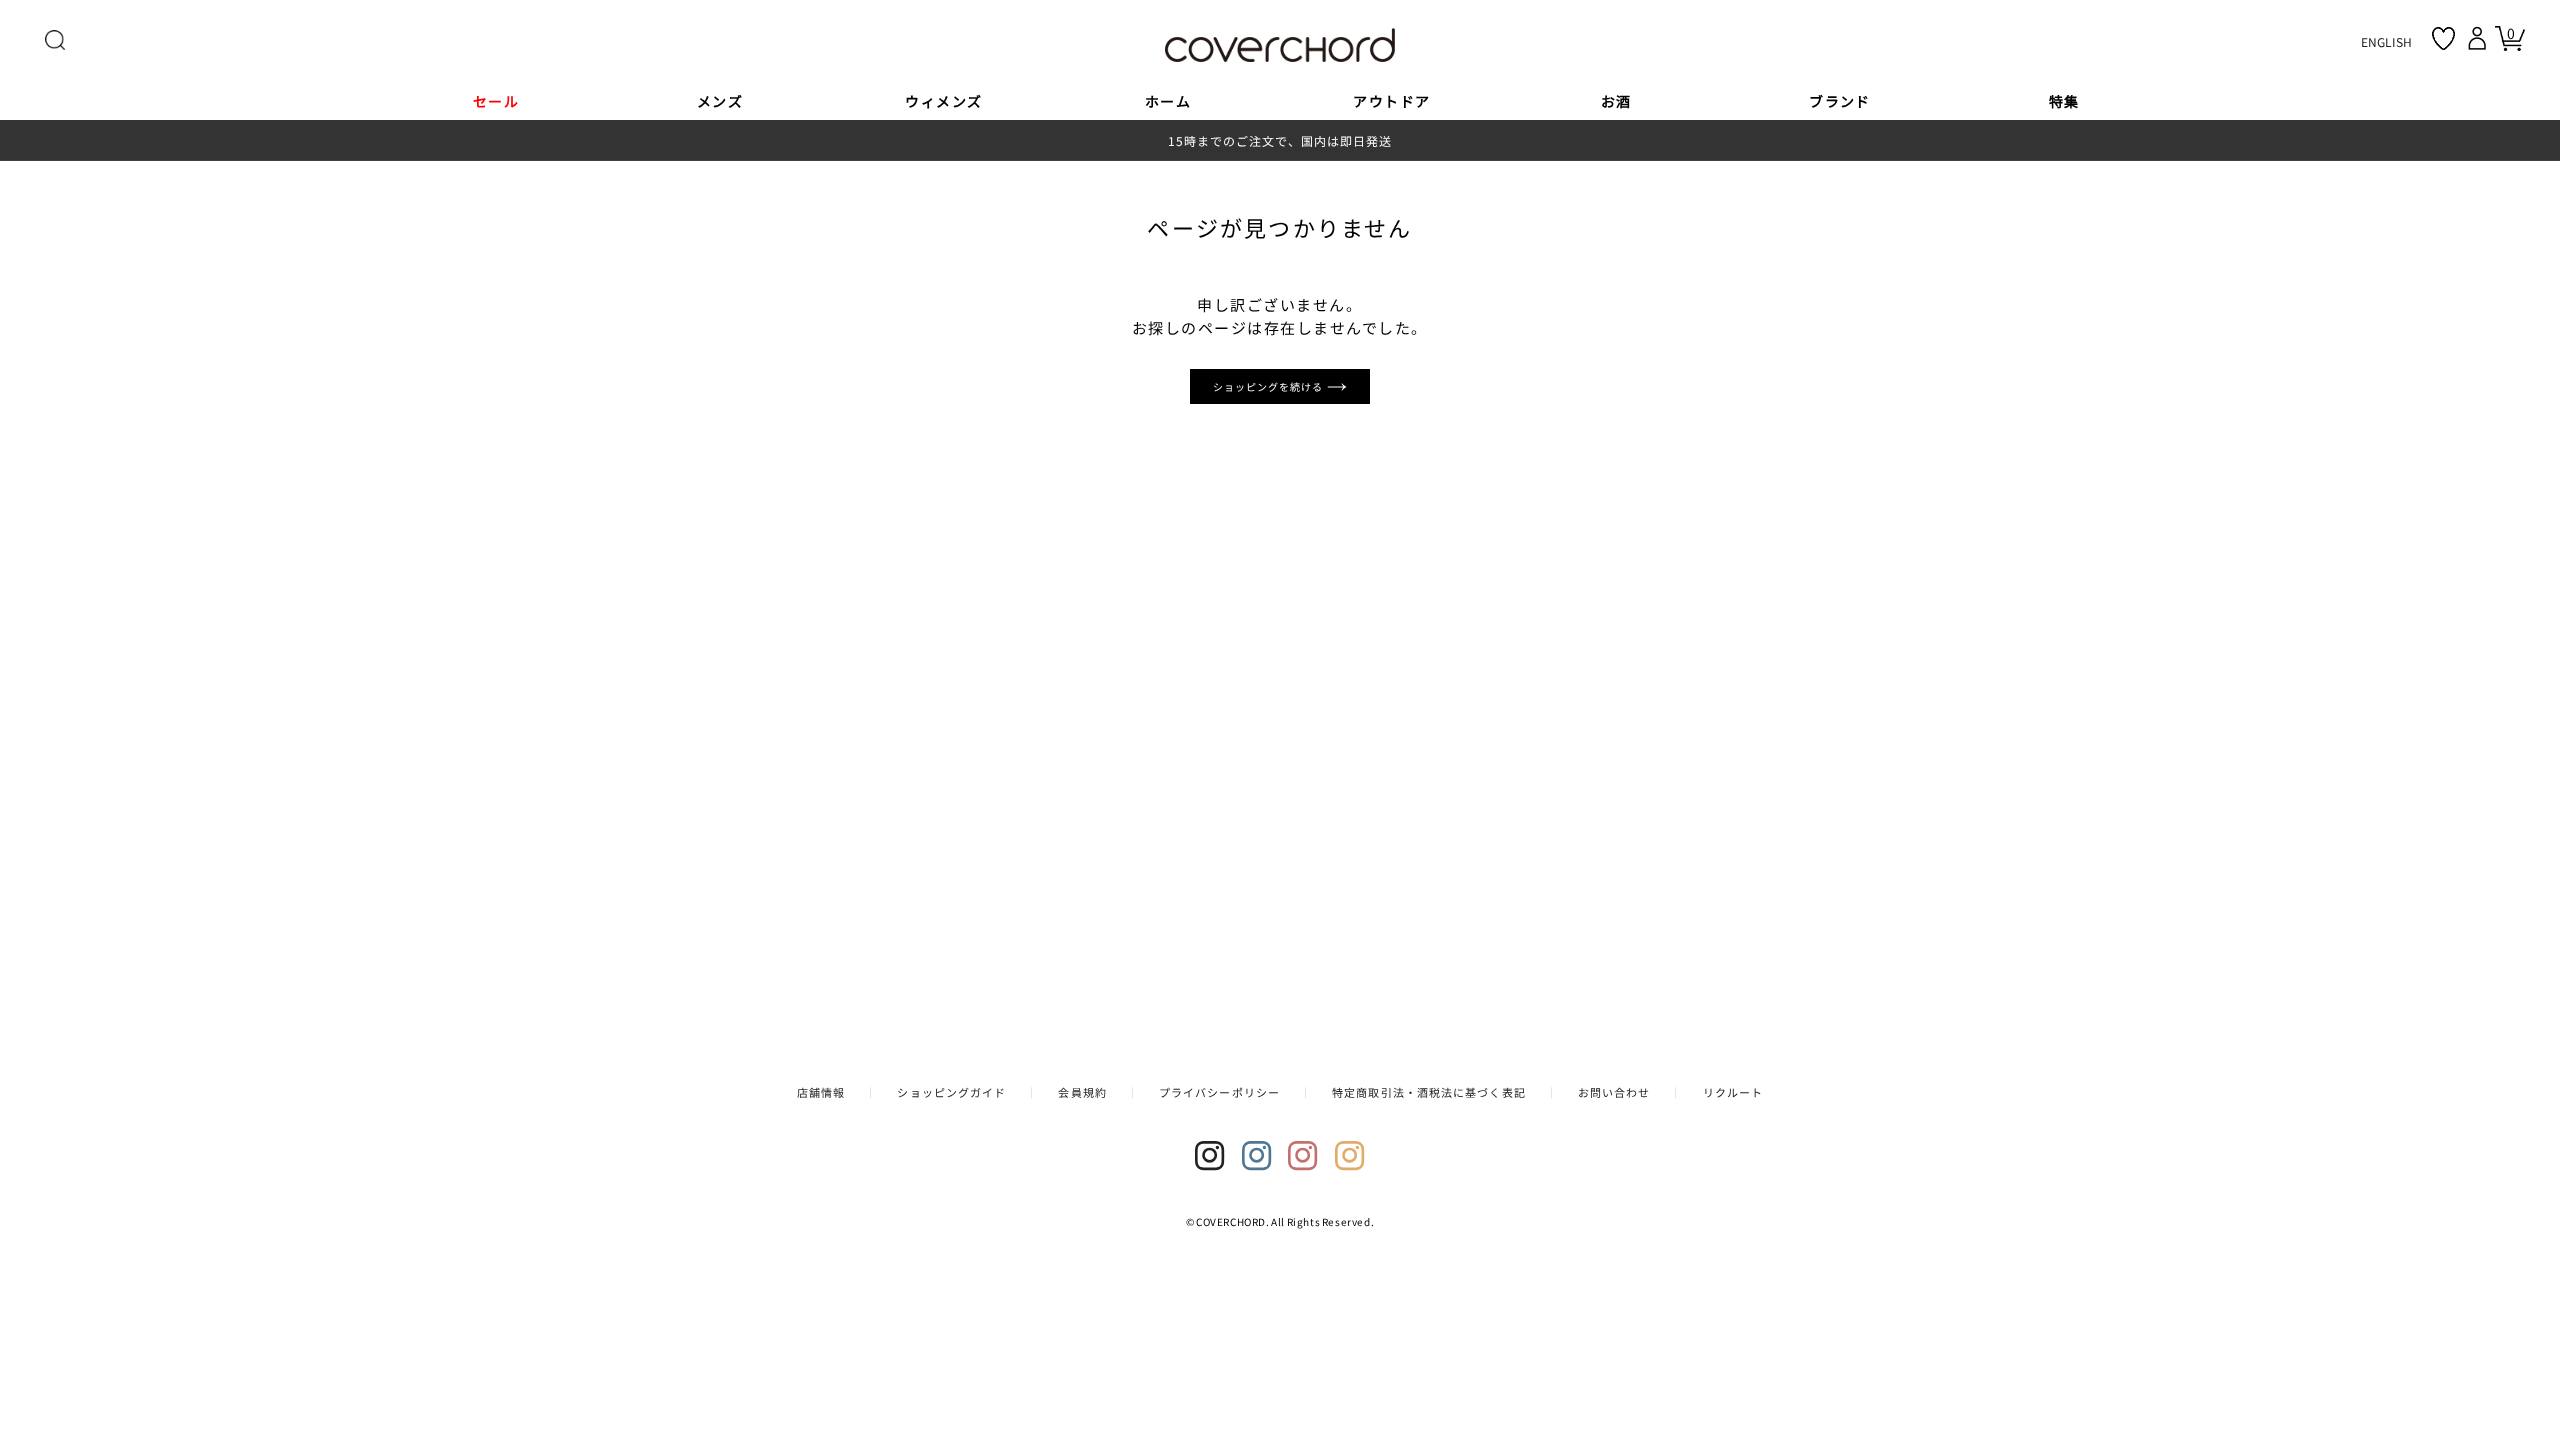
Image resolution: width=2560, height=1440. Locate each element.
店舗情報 (821, 1092)
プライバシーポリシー (1219, 1092)
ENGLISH (2386, 41)
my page (2480, 38)
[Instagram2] (1257, 1156)
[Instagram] (1210, 1156)
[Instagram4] (1350, 1156)
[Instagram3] (1303, 1156)
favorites (2443, 38)
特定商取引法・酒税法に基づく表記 (1429, 1092)
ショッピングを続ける (1270, 386)
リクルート (1733, 1092)
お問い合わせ (1614, 1092)
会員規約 (1082, 1092)
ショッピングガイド (951, 1092)
